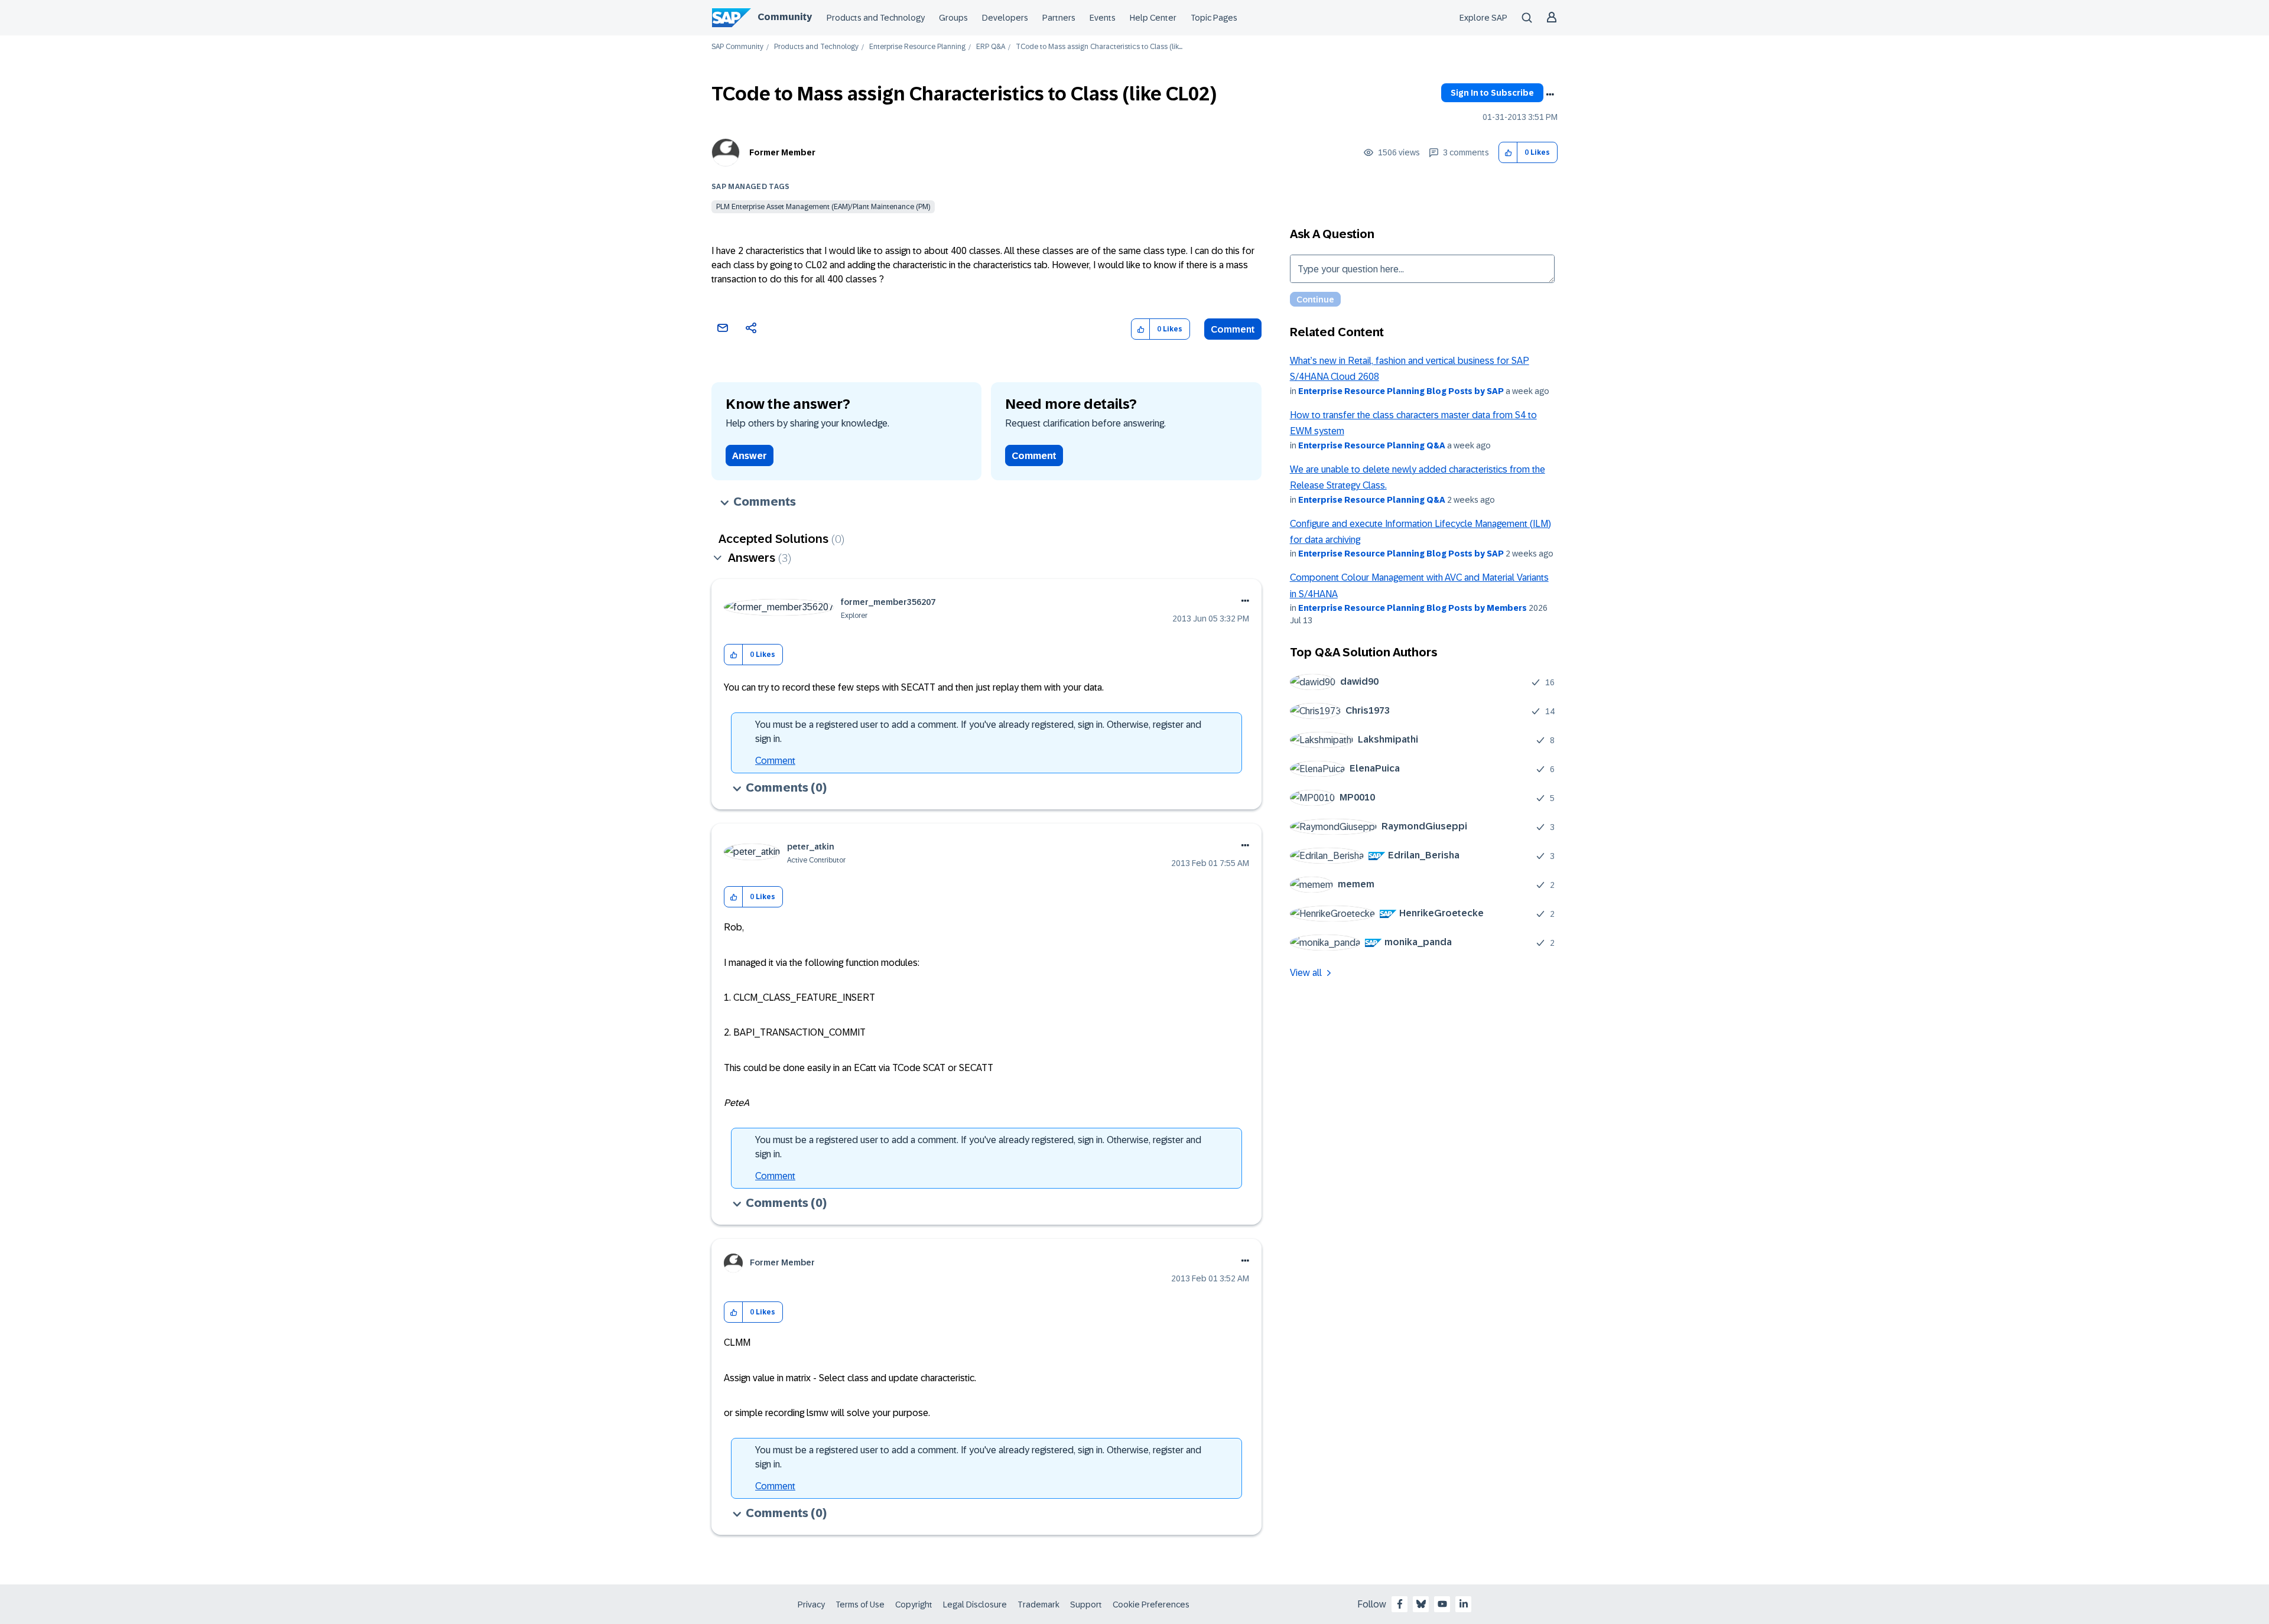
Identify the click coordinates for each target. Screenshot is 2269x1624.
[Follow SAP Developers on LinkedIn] (1464, 1604)
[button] (1508, 153)
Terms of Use (860, 1605)
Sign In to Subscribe (1492, 93)
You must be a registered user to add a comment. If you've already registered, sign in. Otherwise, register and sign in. (978, 732)
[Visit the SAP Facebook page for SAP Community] (1400, 1604)
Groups (953, 18)
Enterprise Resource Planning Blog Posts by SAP (1401, 391)
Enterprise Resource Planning (917, 47)
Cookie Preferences (1151, 1605)
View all (1306, 973)
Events (1103, 18)
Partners (1059, 18)
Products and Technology (876, 18)
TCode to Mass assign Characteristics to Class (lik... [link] (1099, 47)
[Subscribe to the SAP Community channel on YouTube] (1442, 1604)
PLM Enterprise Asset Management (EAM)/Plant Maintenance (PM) (823, 207)
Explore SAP (1483, 18)
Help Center (1153, 18)
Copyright (914, 1605)
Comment (1233, 329)
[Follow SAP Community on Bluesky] (1421, 1604)
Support (1086, 1605)
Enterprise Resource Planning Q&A (1372, 445)
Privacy (811, 1605)
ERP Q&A (991, 47)
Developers (1005, 18)
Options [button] (1550, 95)
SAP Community (737, 47)
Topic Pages (1214, 18)
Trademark (1038, 1605)
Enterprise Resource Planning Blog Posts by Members (1413, 608)
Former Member (782, 152)
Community (785, 17)
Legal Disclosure (975, 1605)
